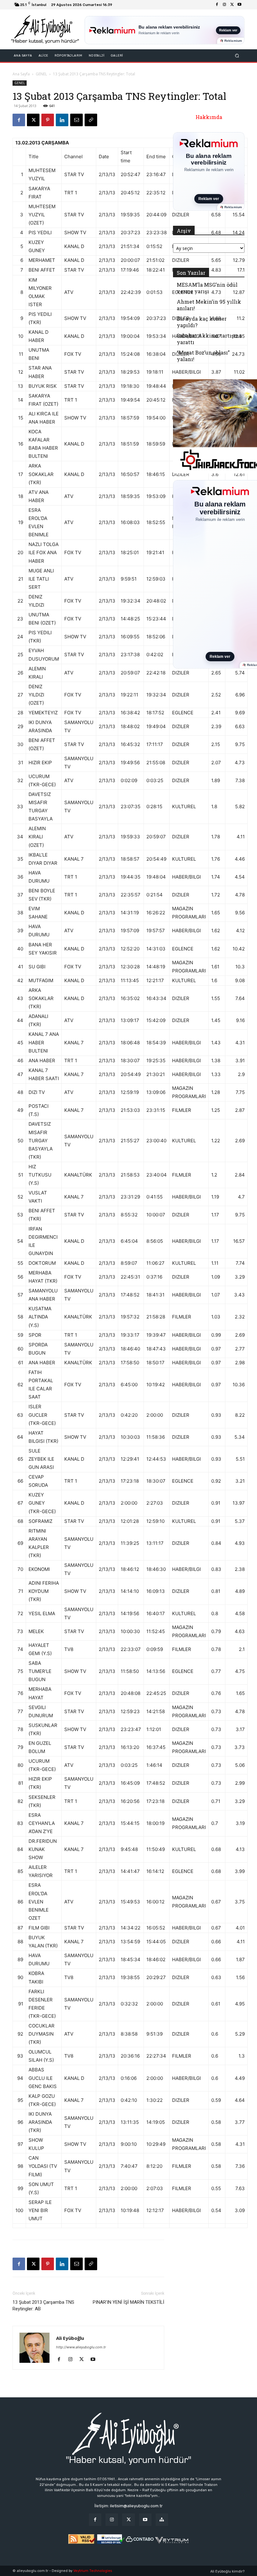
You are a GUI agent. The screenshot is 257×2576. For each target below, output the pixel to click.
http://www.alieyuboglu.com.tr (81, 2347)
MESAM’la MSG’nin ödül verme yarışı (207, 288)
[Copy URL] (91, 120)
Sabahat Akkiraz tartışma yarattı (209, 339)
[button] (237, 56)
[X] (232, 5)
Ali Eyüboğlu (70, 2338)
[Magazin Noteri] (162, 2520)
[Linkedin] (62, 120)
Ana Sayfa (21, 74)
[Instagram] (224, 5)
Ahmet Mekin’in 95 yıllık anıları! (209, 305)
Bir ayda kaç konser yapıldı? (202, 322)
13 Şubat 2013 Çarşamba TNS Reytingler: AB (43, 2305)
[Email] (76, 120)
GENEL (41, 74)
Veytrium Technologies (93, 2571)
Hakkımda (209, 117)
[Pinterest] (48, 120)
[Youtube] (239, 5)
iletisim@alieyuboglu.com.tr (136, 2506)
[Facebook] (217, 5)
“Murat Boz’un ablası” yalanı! (203, 356)
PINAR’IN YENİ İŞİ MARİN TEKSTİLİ (128, 2302)
